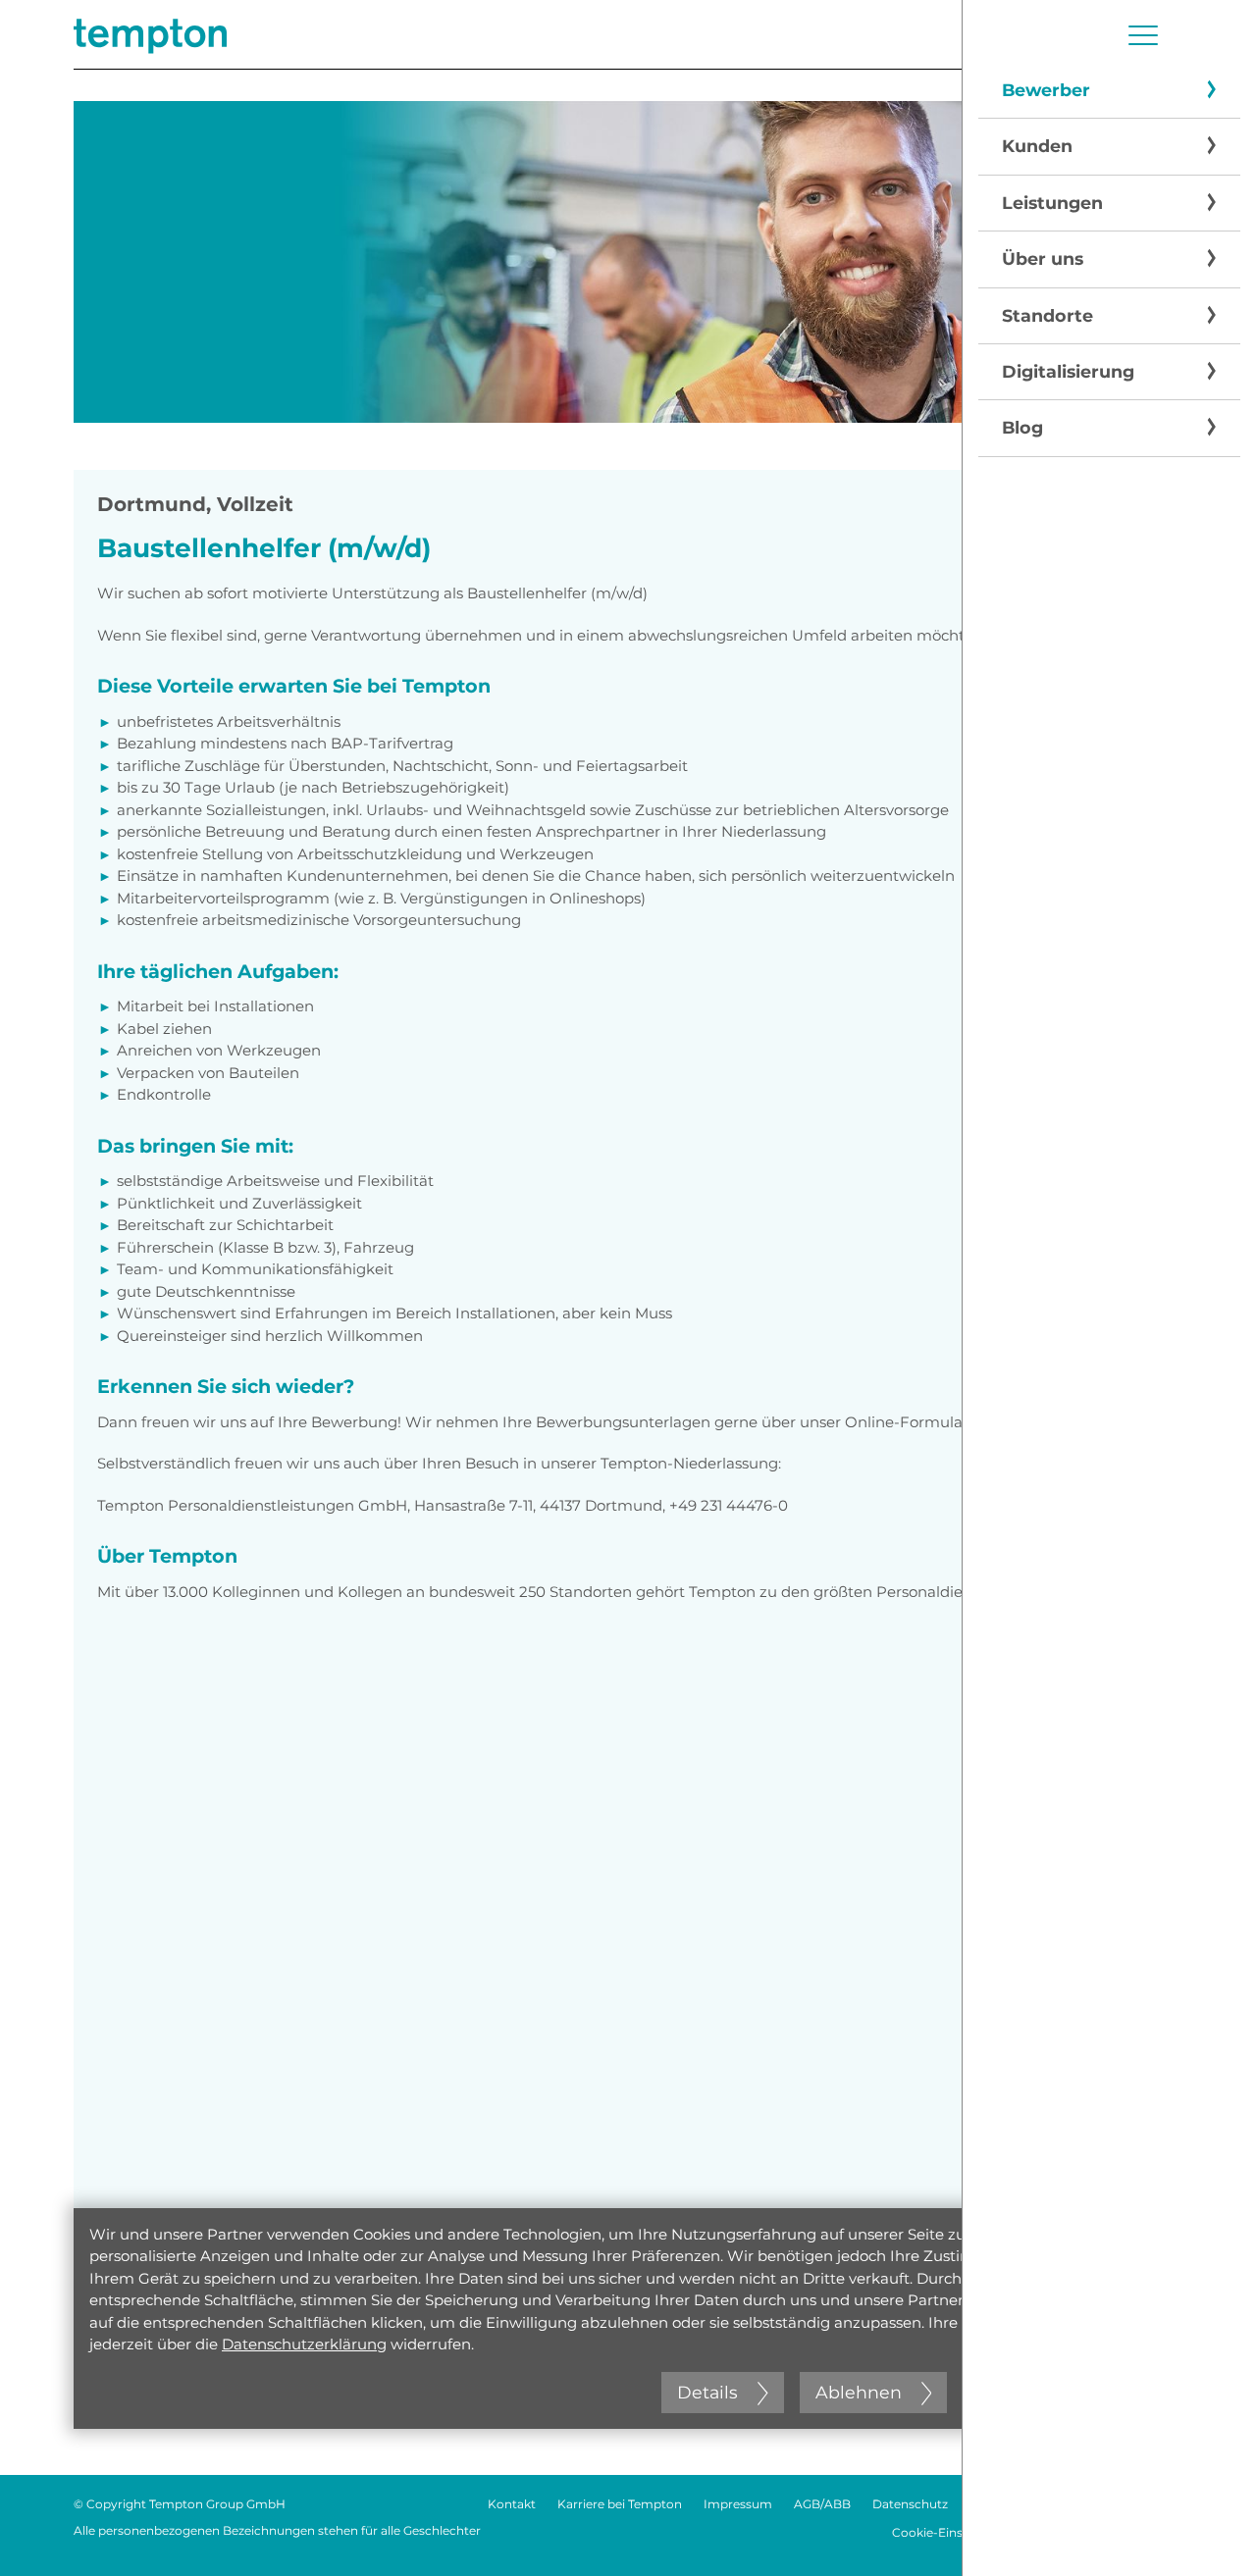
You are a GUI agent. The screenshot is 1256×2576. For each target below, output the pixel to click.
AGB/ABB (822, 2504)
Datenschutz (910, 2504)
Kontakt (512, 2504)
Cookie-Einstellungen (955, 2532)
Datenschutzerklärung (304, 2344)
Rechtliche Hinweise (1029, 2504)
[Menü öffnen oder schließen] (1143, 35)
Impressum (738, 2504)
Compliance (1147, 2504)
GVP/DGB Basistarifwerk (1111, 2532)
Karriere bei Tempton (620, 2504)
